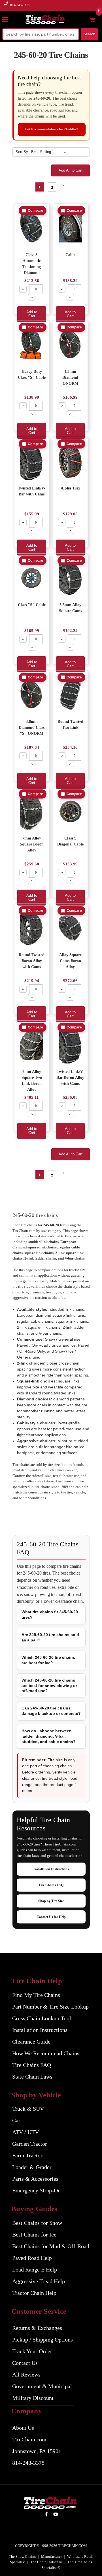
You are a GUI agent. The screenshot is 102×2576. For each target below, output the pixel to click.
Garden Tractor (30, 2144)
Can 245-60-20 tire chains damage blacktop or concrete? (51, 1711)
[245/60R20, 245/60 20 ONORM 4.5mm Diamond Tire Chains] (70, 344)
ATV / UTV (25, 2132)
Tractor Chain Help (34, 2293)
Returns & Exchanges (37, 2328)
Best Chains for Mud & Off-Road (51, 2246)
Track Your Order (32, 2351)
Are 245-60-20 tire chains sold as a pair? (50, 1637)
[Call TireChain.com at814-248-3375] (6, 7)
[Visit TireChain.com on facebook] (46, 2515)
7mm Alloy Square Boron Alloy (32, 844)
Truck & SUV (28, 2109)
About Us (23, 2428)
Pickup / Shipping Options (42, 2340)
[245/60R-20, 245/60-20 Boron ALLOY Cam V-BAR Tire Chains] (70, 1045)
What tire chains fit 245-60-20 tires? (50, 1615)
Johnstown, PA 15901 (37, 2451)
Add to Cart (32, 314)
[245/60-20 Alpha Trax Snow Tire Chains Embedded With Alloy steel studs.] (70, 461)
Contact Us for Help (51, 1917)
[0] (92, 19)
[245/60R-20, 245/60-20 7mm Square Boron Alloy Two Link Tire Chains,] (32, 1045)
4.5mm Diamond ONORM (70, 377)
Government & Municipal (42, 2386)
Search (89, 34)
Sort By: (22, 152)
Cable (70, 255)
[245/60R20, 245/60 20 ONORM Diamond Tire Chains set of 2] (32, 695)
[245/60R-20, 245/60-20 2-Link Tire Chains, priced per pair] (70, 695)
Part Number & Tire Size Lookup (50, 2007)
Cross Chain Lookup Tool (42, 2018)
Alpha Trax (70, 488)
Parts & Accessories (35, 2179)
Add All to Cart (71, 170)
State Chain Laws (32, 2077)
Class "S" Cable (32, 605)
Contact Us (25, 2363)
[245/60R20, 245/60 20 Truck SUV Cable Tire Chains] (70, 228)
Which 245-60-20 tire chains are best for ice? (48, 1660)
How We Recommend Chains (46, 2053)
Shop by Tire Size (51, 1901)
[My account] (83, 19)
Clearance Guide (31, 2042)
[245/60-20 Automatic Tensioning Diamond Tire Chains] (32, 228)
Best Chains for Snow (37, 2223)
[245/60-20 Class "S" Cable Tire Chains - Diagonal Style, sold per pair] (32, 578)
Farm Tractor (27, 2155)
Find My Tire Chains (36, 1995)
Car (16, 2120)
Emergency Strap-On (36, 2190)
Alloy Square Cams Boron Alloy (70, 961)
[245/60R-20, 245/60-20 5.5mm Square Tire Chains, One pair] (70, 578)
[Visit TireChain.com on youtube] (56, 2515)
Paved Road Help (32, 2258)
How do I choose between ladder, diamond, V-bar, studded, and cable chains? (49, 1736)
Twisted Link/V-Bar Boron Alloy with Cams (70, 1078)
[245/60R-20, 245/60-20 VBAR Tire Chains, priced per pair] (32, 461)
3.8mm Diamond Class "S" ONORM (32, 728)
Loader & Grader (32, 2167)
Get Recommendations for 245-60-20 (52, 129)
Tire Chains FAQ (51, 1885)
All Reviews (26, 2375)
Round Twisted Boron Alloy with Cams (32, 961)
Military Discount (33, 2398)
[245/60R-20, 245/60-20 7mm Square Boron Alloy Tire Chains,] (32, 811)
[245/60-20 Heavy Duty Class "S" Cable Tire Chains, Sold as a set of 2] (32, 344)
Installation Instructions (51, 1869)
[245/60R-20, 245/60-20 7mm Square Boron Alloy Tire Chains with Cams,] (70, 928)
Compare (35, 211)
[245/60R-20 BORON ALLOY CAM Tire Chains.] (32, 928)
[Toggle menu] (8, 19)
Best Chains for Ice (34, 2235)
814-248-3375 (20, 5)
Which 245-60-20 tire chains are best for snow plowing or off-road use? (49, 1686)
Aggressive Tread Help (39, 2281)
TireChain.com (29, 2439)
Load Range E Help (35, 2270)
